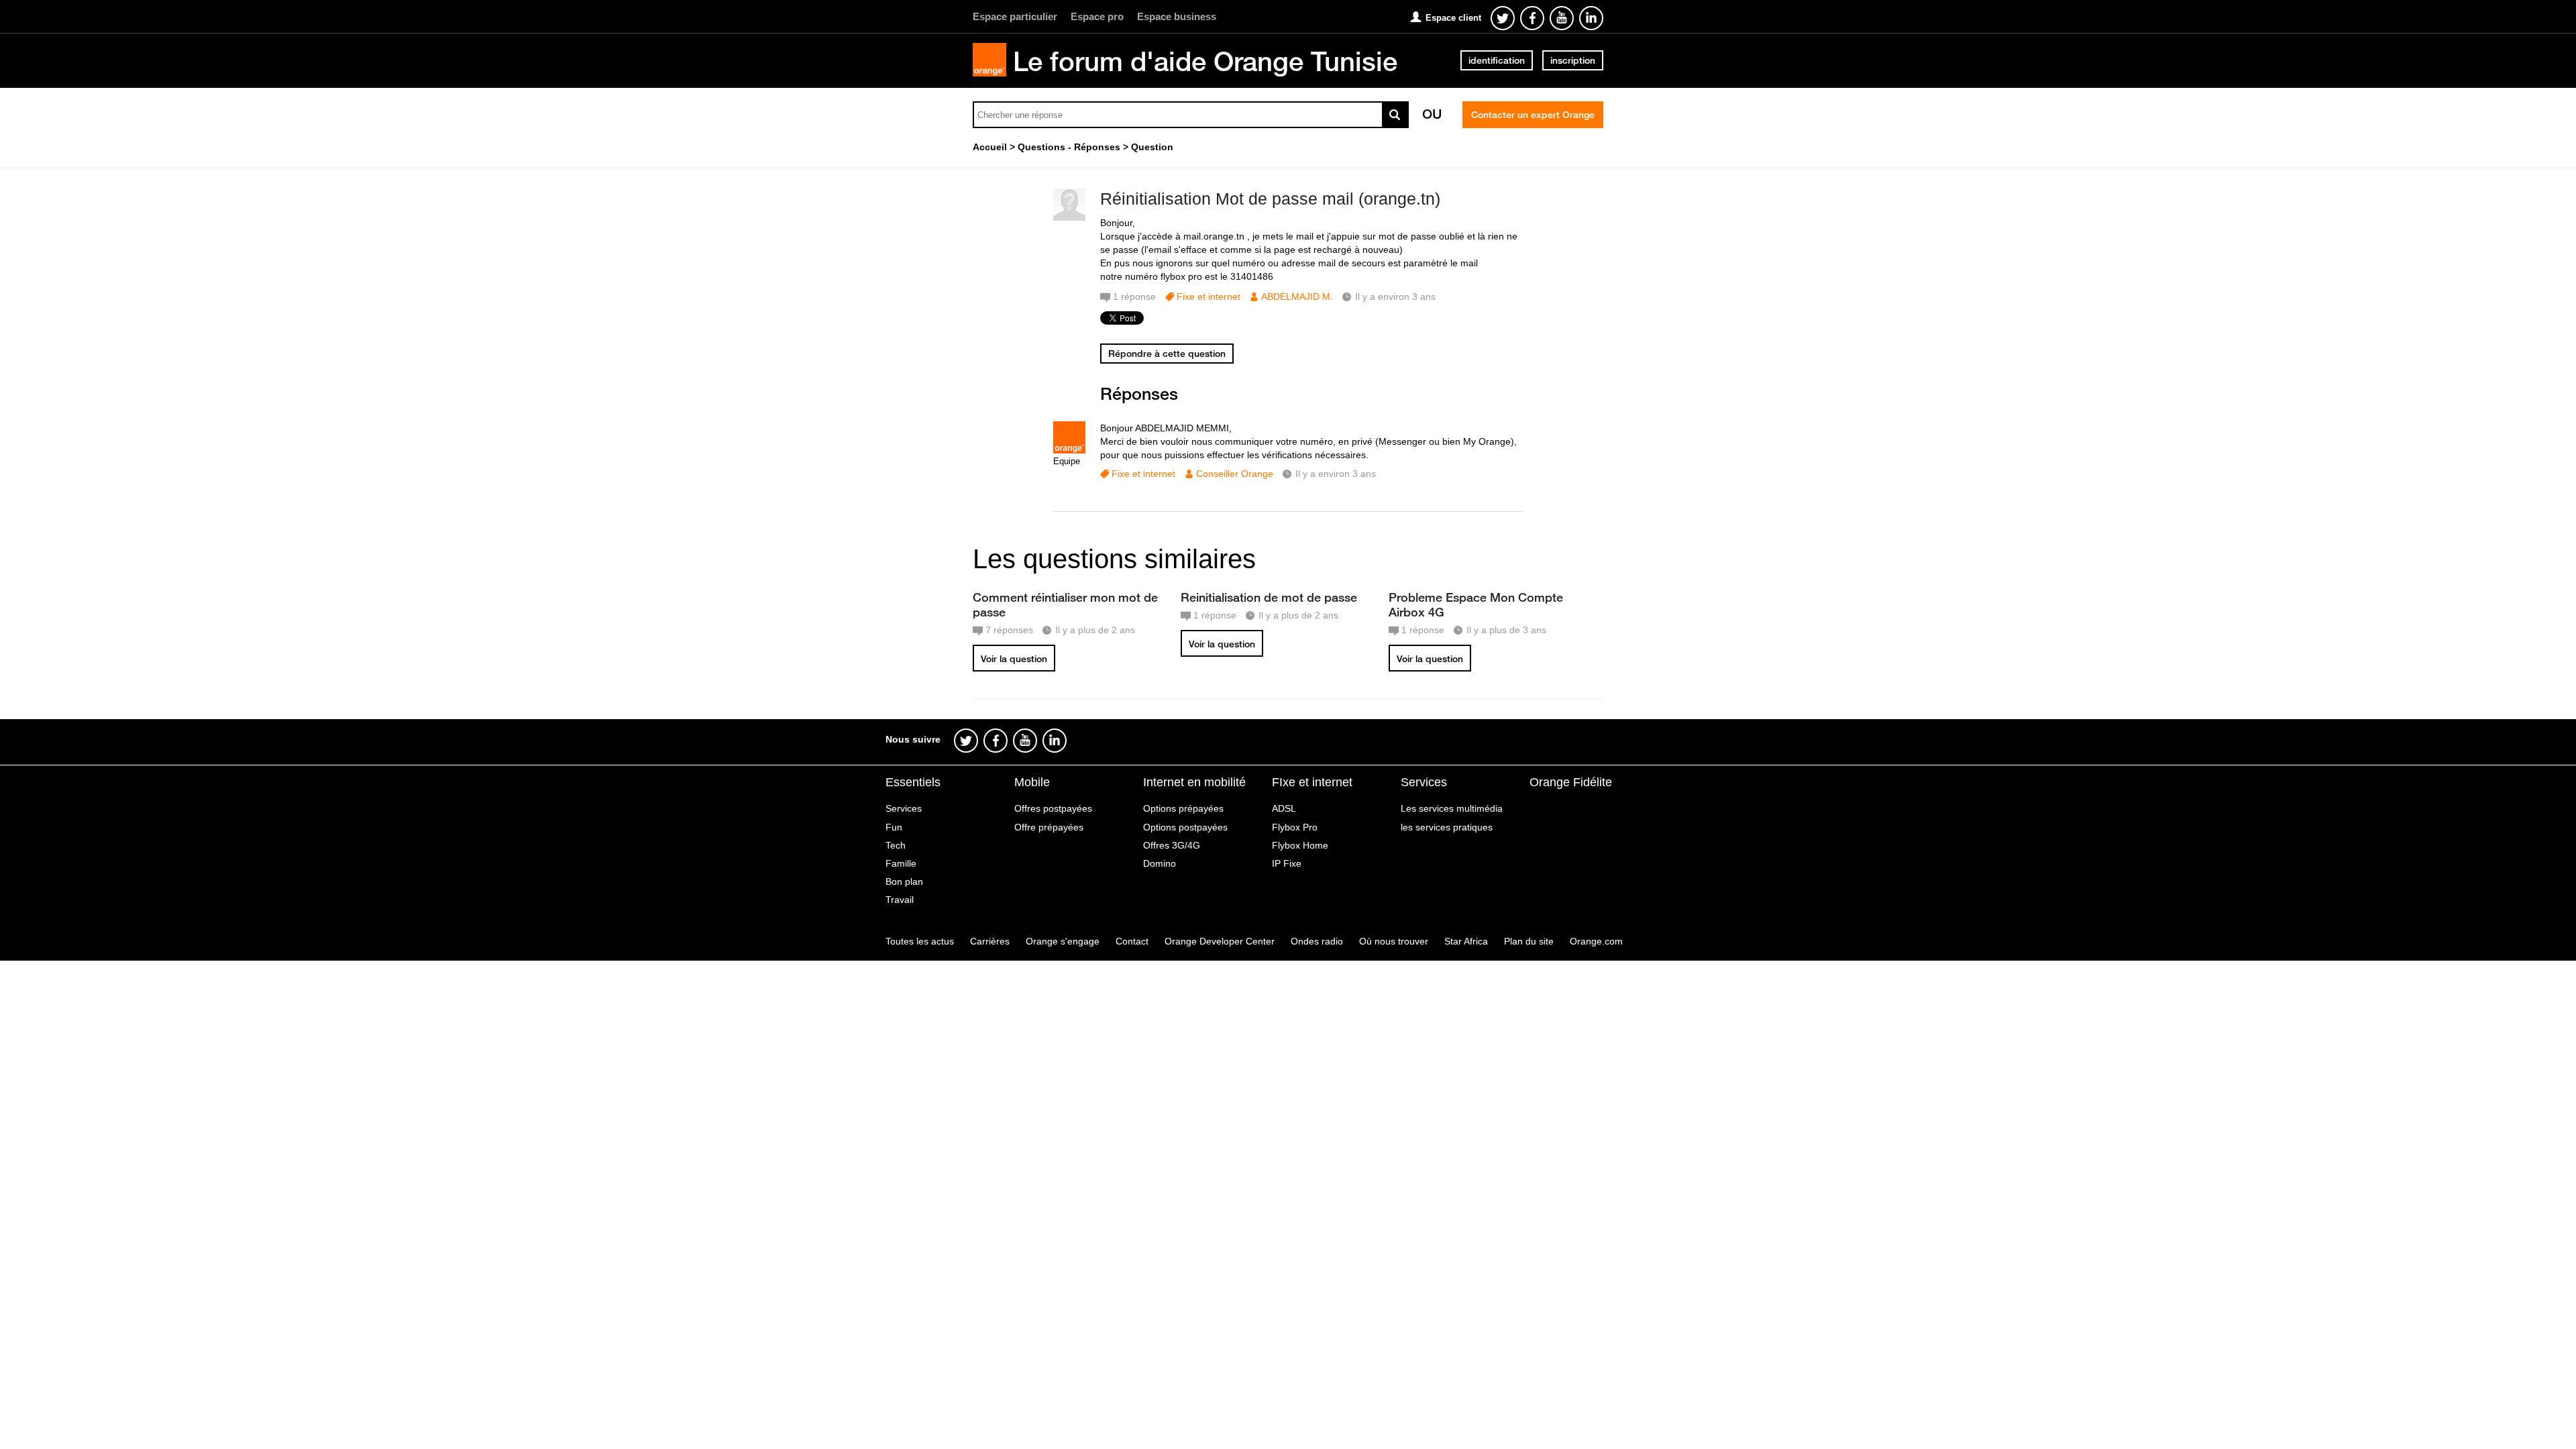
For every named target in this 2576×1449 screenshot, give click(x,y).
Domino (1160, 863)
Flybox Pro (1295, 827)
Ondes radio (1317, 941)
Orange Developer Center (1220, 941)
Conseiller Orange (1235, 474)
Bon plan (904, 881)
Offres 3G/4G (1172, 845)
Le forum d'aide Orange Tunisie (1205, 61)
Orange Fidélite (1571, 782)
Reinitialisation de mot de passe (1269, 597)
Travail (900, 900)
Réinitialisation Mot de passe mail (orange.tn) (1270, 199)
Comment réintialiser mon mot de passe (1065, 604)
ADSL (1284, 808)
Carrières (990, 941)
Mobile (1032, 782)
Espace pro (1097, 16)
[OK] (1395, 115)
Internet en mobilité (1194, 782)
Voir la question (1014, 659)
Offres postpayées (1053, 808)
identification (1497, 60)
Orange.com (1596, 941)
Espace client (1453, 18)
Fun (894, 827)
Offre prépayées (1049, 827)
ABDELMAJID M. (1297, 297)
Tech (896, 845)
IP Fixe (1287, 863)
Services (904, 808)
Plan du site (1529, 941)
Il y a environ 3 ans (1336, 474)
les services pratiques (1447, 827)
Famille (901, 863)
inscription (1573, 60)
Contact (1132, 941)
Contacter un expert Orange (1533, 115)
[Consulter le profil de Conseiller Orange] (1069, 450)
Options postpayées (1185, 827)
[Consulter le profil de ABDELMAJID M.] (1069, 218)
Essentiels (913, 782)
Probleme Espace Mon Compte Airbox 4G (1476, 604)
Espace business (1177, 16)
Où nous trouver (1394, 941)
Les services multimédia (1452, 808)
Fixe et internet (1209, 297)
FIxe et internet (1312, 782)
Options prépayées (1183, 808)
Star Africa (1466, 941)
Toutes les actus (920, 941)
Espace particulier (1015, 16)
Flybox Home (1300, 845)
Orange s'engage (1063, 941)
